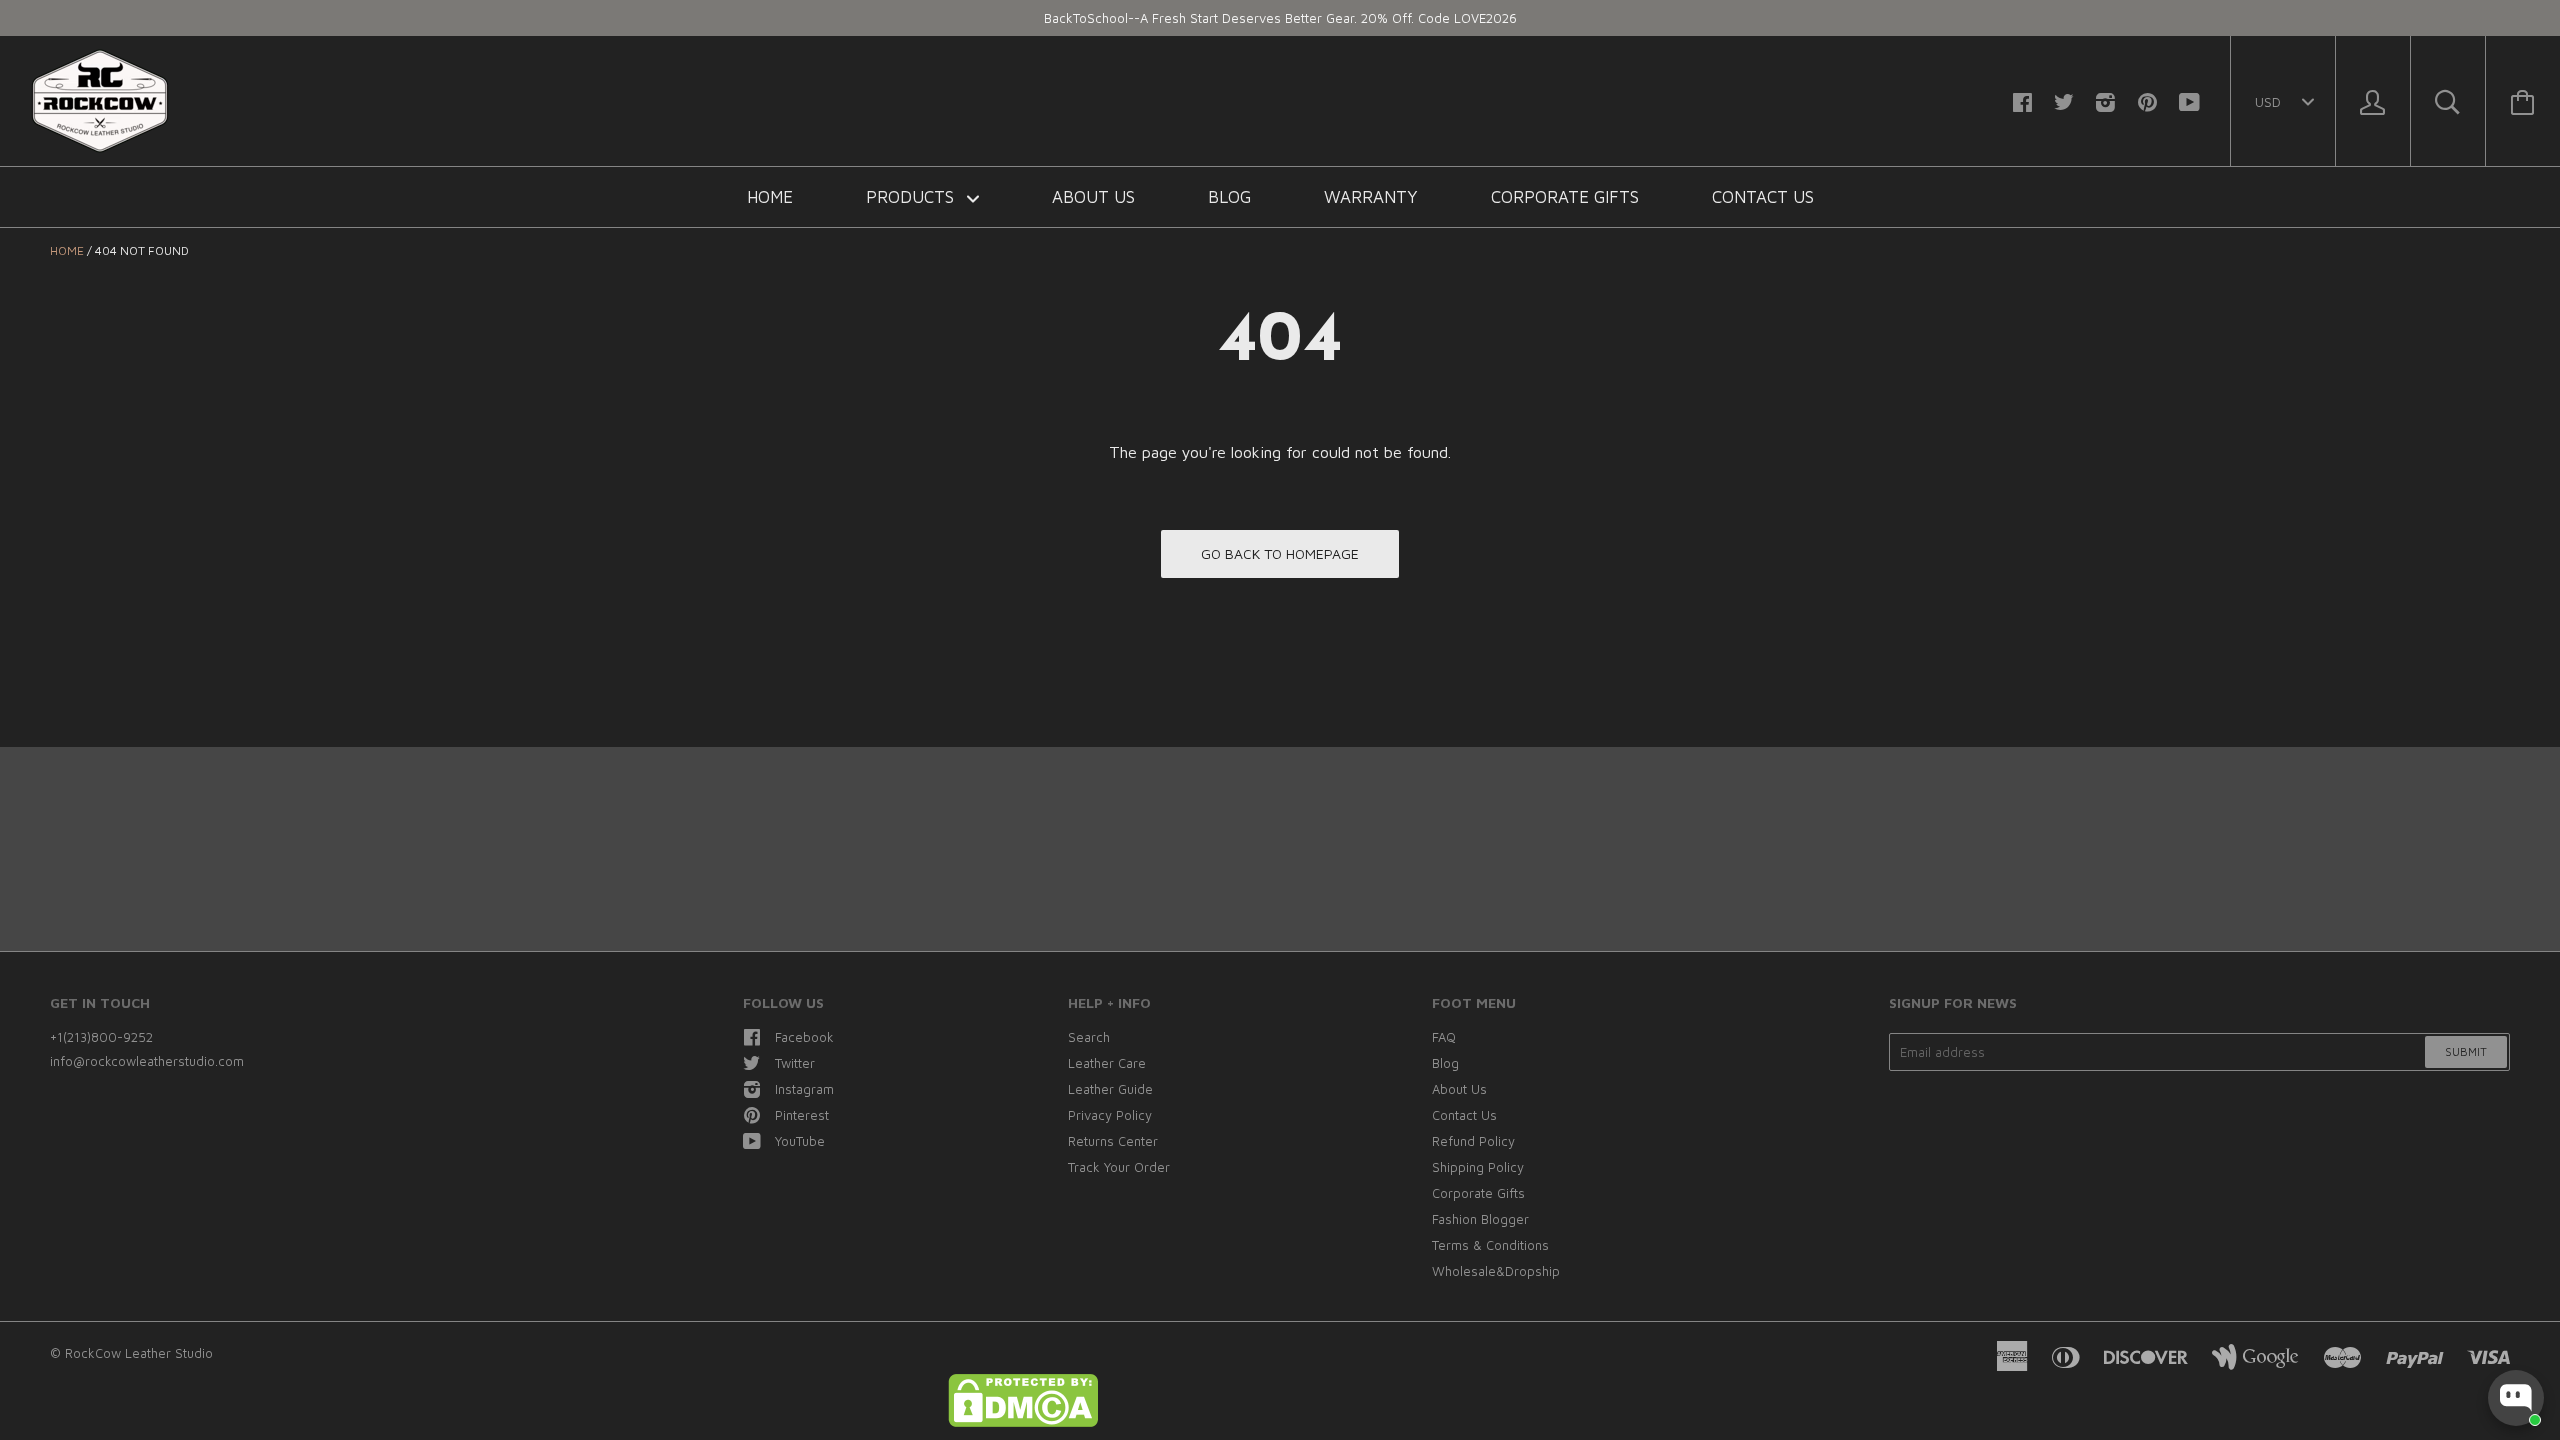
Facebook (804, 1037)
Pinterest (802, 1115)
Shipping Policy (1478, 1167)
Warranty (1371, 197)
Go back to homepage (1280, 553)
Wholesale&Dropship (1496, 1271)
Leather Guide (1110, 1089)
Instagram (804, 1089)
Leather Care (1107, 1063)
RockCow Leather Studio (139, 1353)
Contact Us (1763, 197)
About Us (1093, 197)
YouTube (800, 1141)
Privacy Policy (1110, 1115)
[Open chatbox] (2516, 1398)
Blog (1229, 197)
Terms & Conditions (1490, 1245)
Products (912, 197)
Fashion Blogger (1480, 1219)
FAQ (1444, 1037)
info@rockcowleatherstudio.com (147, 1061)
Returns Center (1113, 1141)
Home (770, 197)
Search (1089, 1037)
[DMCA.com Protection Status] (1023, 1422)
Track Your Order (1119, 1167)
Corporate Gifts (1565, 197)
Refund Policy (1473, 1141)
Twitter (795, 1063)
